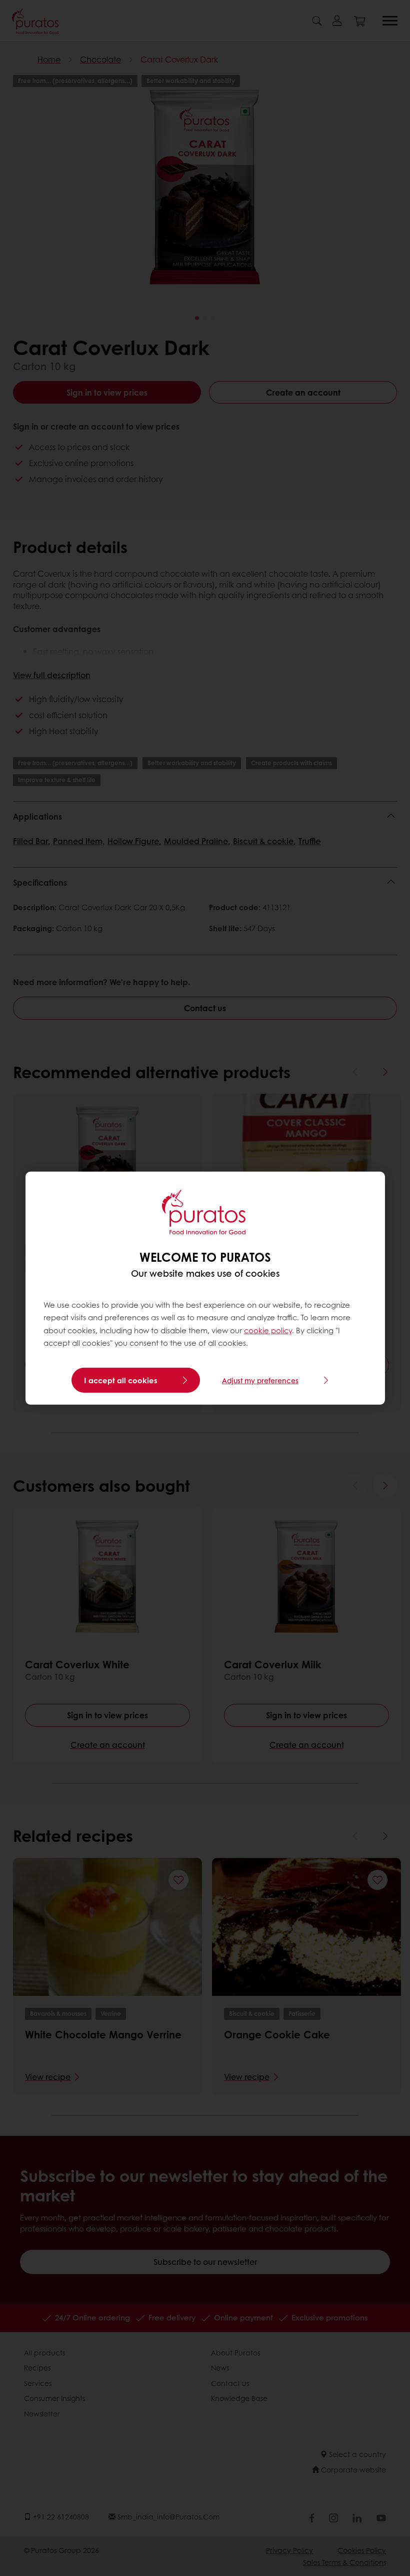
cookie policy (268, 1330)
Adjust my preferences (260, 1380)
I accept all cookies (121, 1380)
